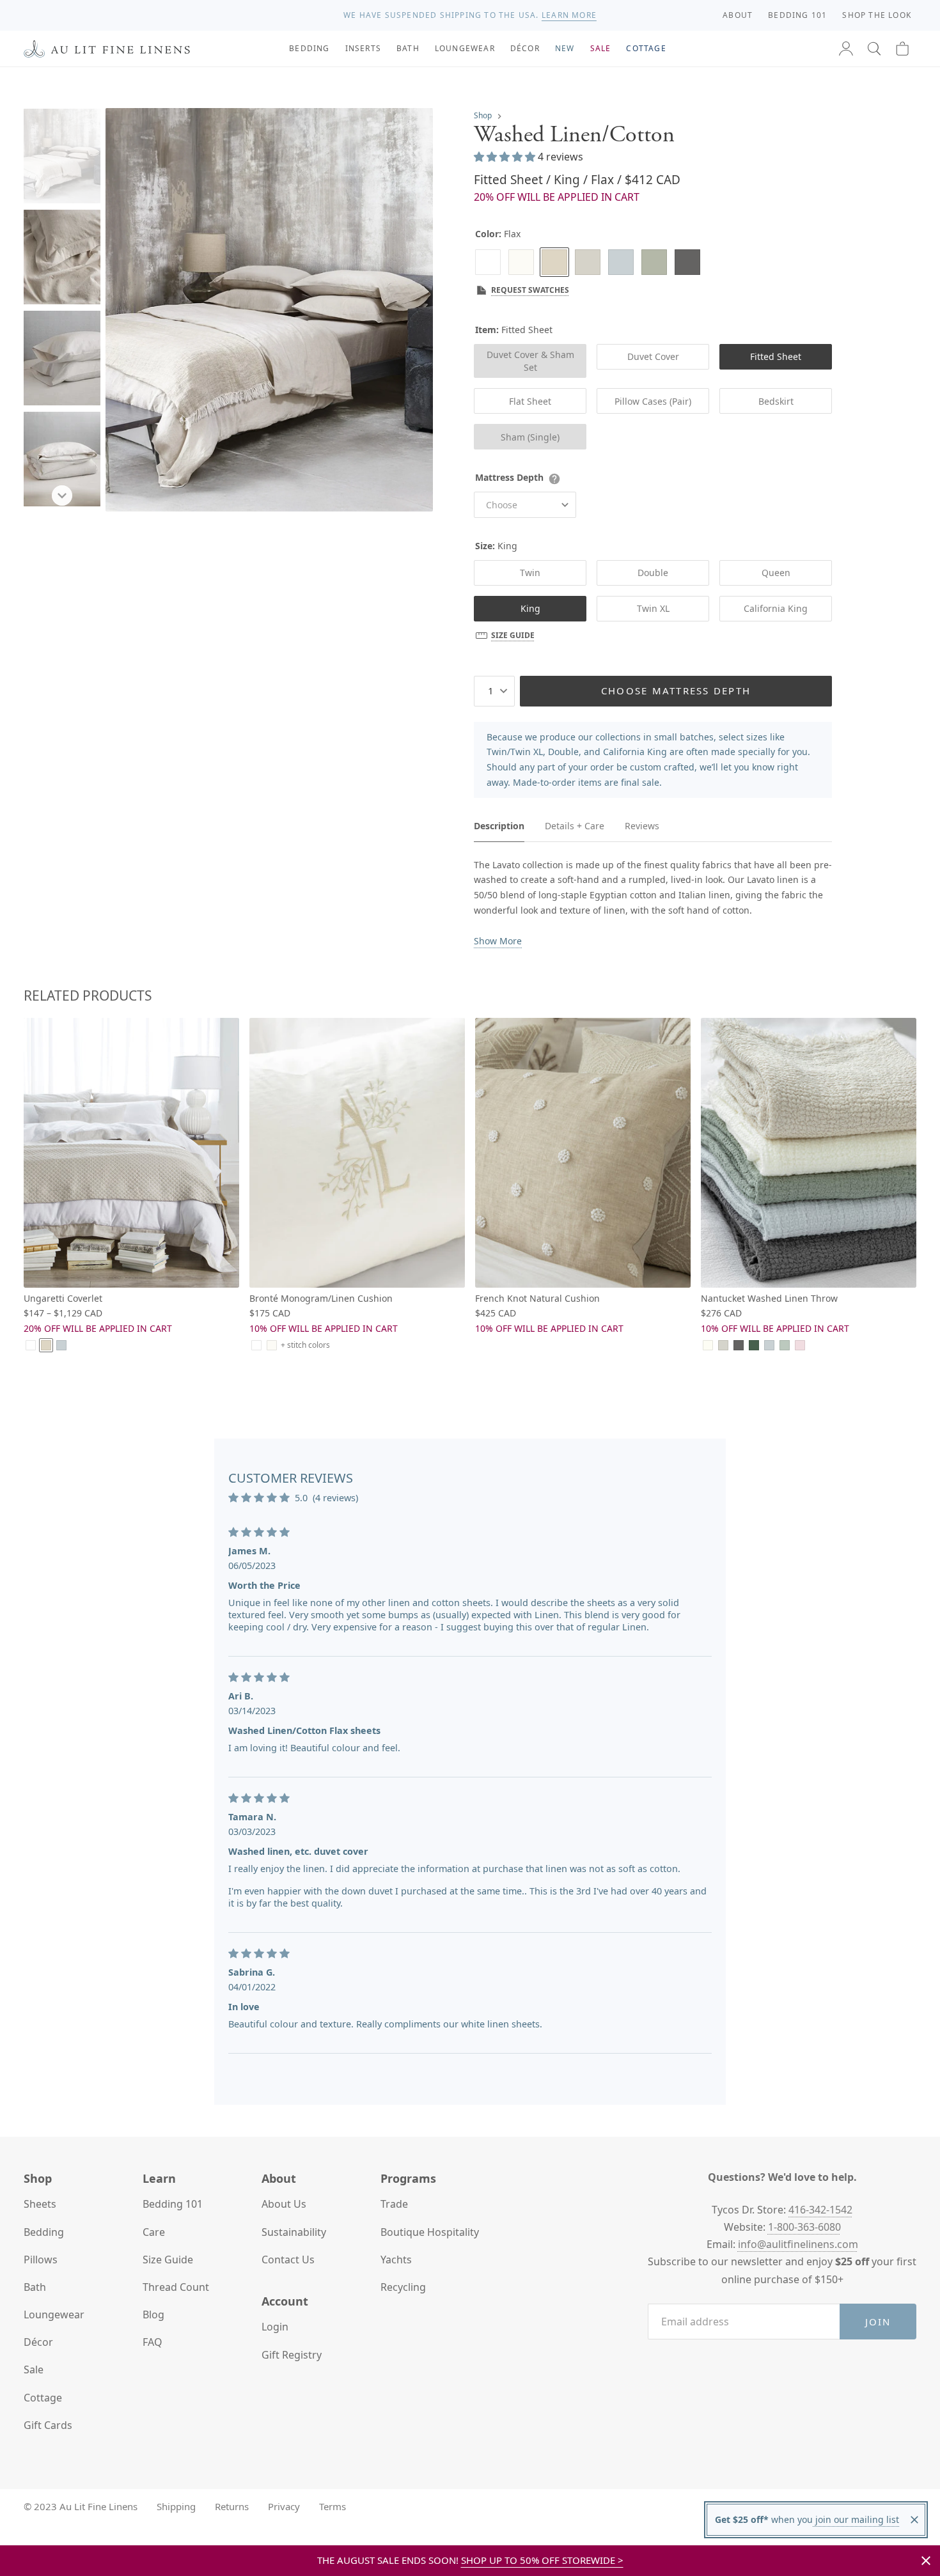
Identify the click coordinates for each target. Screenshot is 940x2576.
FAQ (153, 2342)
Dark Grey (687, 262)
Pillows (41, 2260)
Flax (46, 1345)
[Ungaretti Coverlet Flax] (131, 1152)
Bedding (44, 2232)
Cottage (43, 2398)
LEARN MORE (569, 15)
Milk (521, 262)
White (488, 262)
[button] (874, 49)
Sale (34, 2369)
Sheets (40, 2204)
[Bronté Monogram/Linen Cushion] (357, 1152)
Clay (588, 262)
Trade (394, 2204)
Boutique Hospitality (430, 2232)
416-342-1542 (820, 2210)
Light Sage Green (785, 1345)
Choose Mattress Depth (676, 691)
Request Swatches (530, 290)
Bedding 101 (173, 2204)
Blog (153, 2314)
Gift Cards (48, 2425)
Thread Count (176, 2287)
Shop (483, 115)
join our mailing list (856, 2519)
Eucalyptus (754, 1345)
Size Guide (513, 635)
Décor (38, 2342)
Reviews (642, 826)
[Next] (62, 496)
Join (878, 2322)
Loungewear (54, 2314)
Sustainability (294, 2232)
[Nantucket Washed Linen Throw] (809, 1152)
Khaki (654, 262)
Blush (800, 1345)
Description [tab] (499, 826)
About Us (284, 2204)
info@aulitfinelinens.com (798, 2244)
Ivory (708, 1345)
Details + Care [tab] (575, 826)
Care (154, 2232)
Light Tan (723, 1345)
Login (275, 2327)
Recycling (403, 2287)
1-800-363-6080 (804, 2227)
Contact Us (288, 2260)
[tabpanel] (653, 903)
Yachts (396, 2260)
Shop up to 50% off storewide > (542, 2560)
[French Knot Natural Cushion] (583, 1152)
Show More (498, 941)
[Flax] (554, 262)
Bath (35, 2287)
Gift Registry (292, 2355)
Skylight (621, 262)
